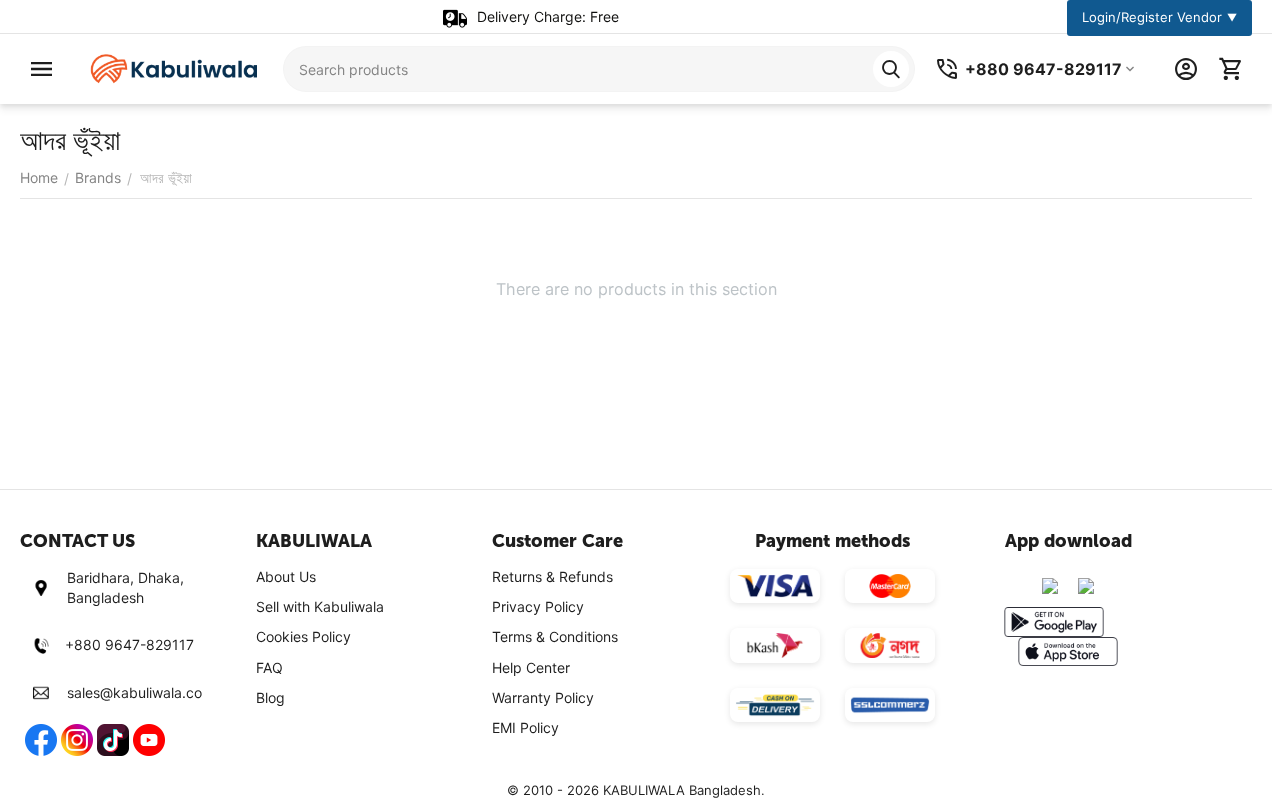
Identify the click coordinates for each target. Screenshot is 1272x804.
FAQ (269, 667)
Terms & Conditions (555, 636)
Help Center (531, 667)
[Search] (891, 69)
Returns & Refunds (552, 576)
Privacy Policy (538, 606)
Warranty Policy (543, 697)
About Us (286, 576)
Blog (270, 697)
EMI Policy (525, 727)
